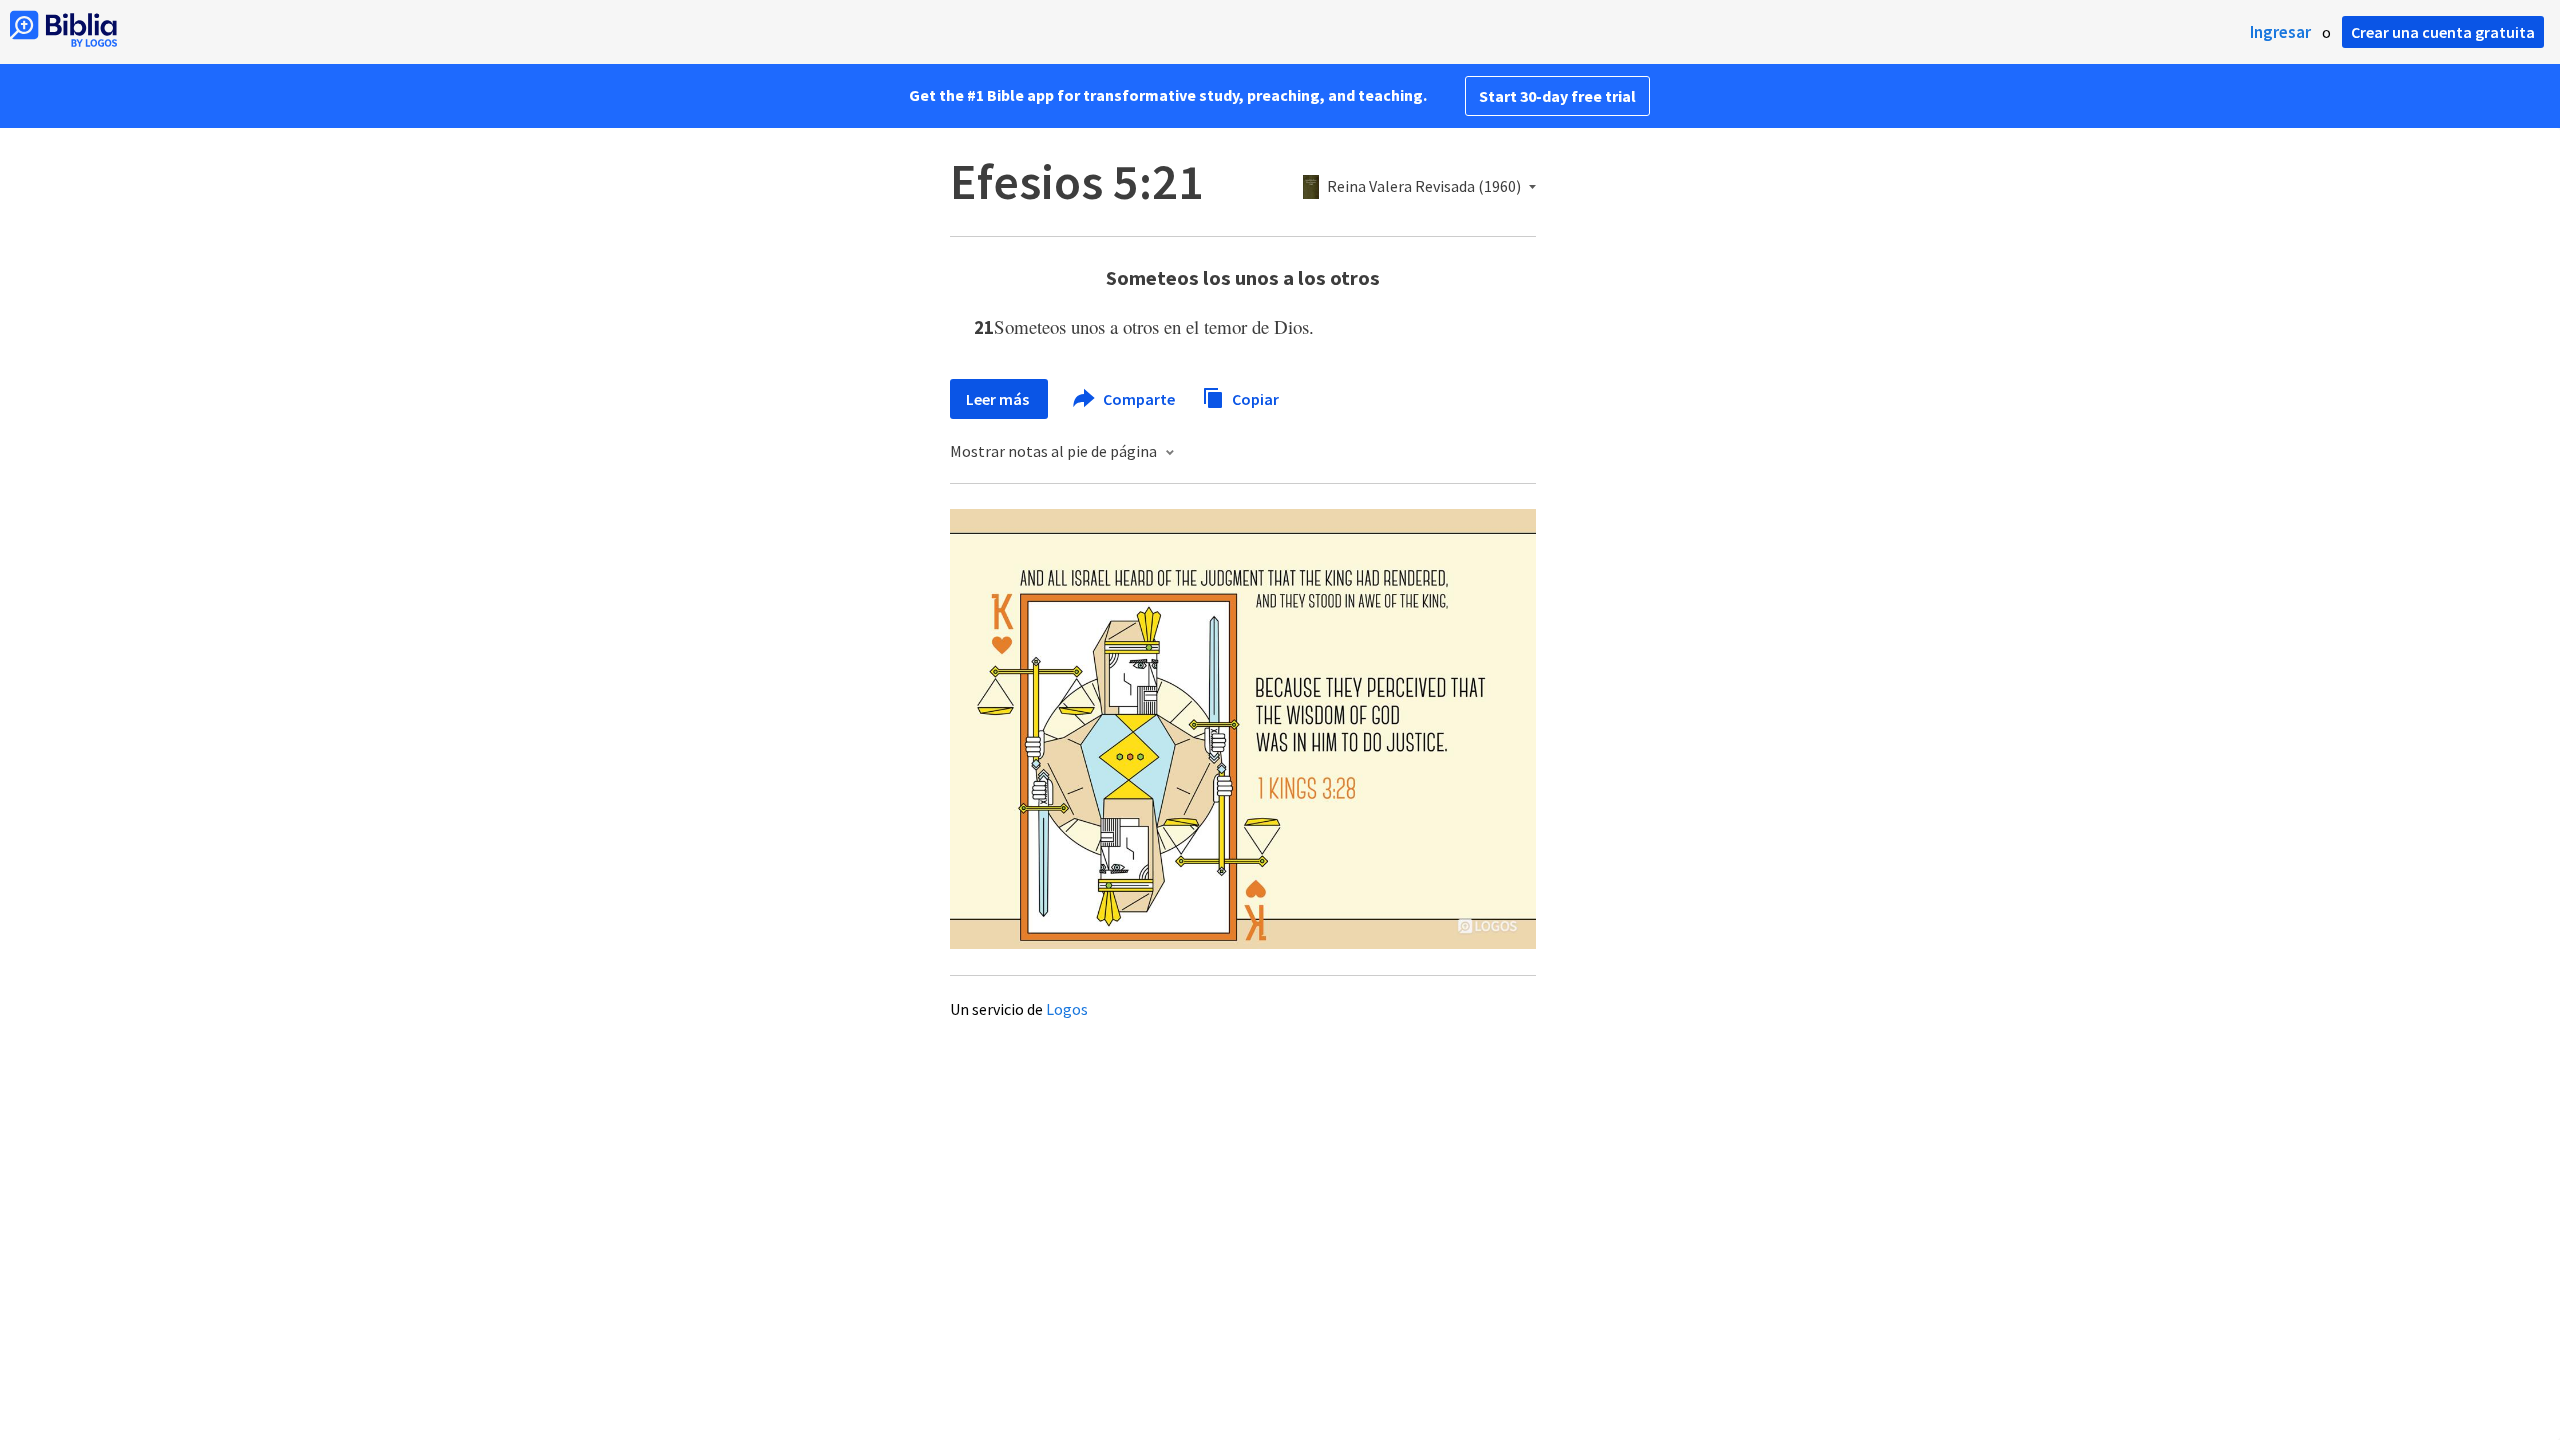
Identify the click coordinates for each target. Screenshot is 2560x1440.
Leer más (999, 399)
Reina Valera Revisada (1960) (1424, 187)
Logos (1067, 1009)
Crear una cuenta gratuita (2443, 32)
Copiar (1254, 398)
